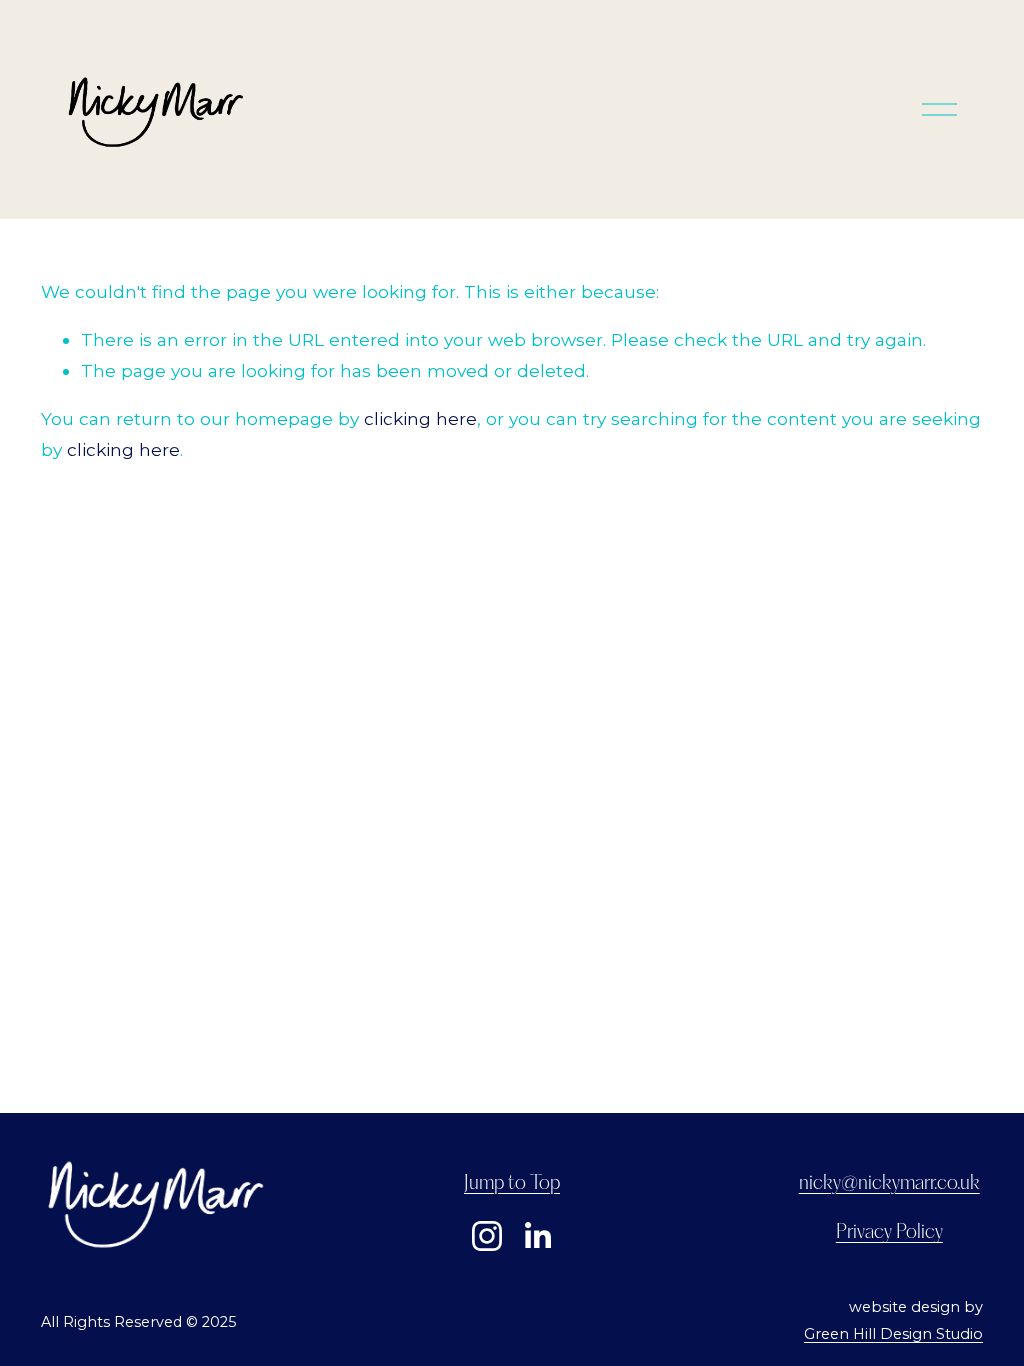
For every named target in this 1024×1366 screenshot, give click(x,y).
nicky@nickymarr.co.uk (889, 1183)
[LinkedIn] (537, 1236)
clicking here (420, 418)
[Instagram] (487, 1236)
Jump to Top (512, 1183)
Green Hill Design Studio (893, 1334)
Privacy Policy (889, 1232)
